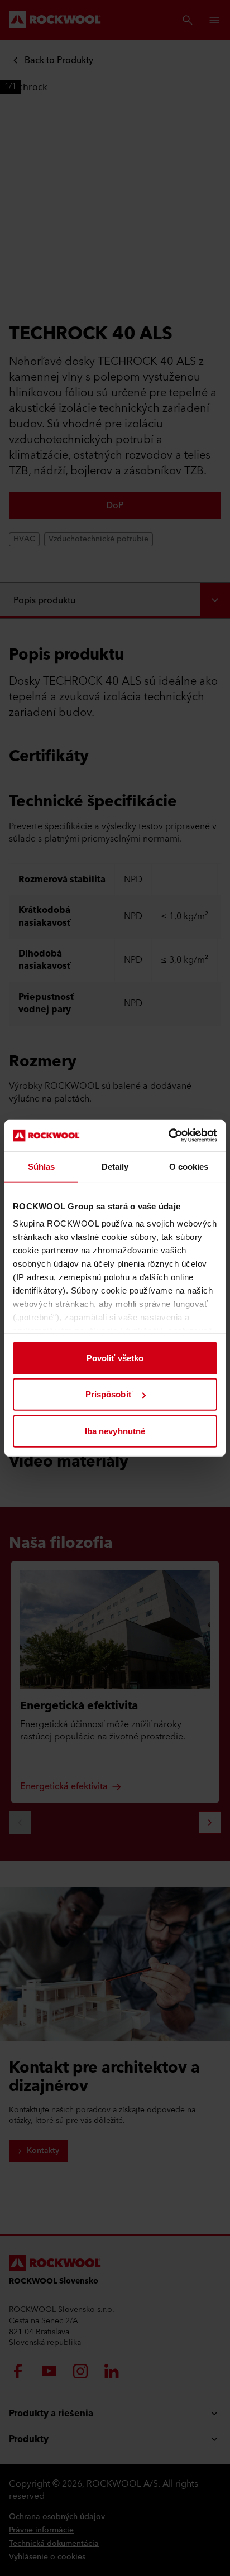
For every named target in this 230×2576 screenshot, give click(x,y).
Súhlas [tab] (42, 1166)
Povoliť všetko (115, 1357)
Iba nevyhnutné (115, 1431)
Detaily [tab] (115, 1166)
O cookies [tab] (189, 1166)
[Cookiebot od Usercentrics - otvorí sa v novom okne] (168, 1136)
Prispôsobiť (109, 1394)
